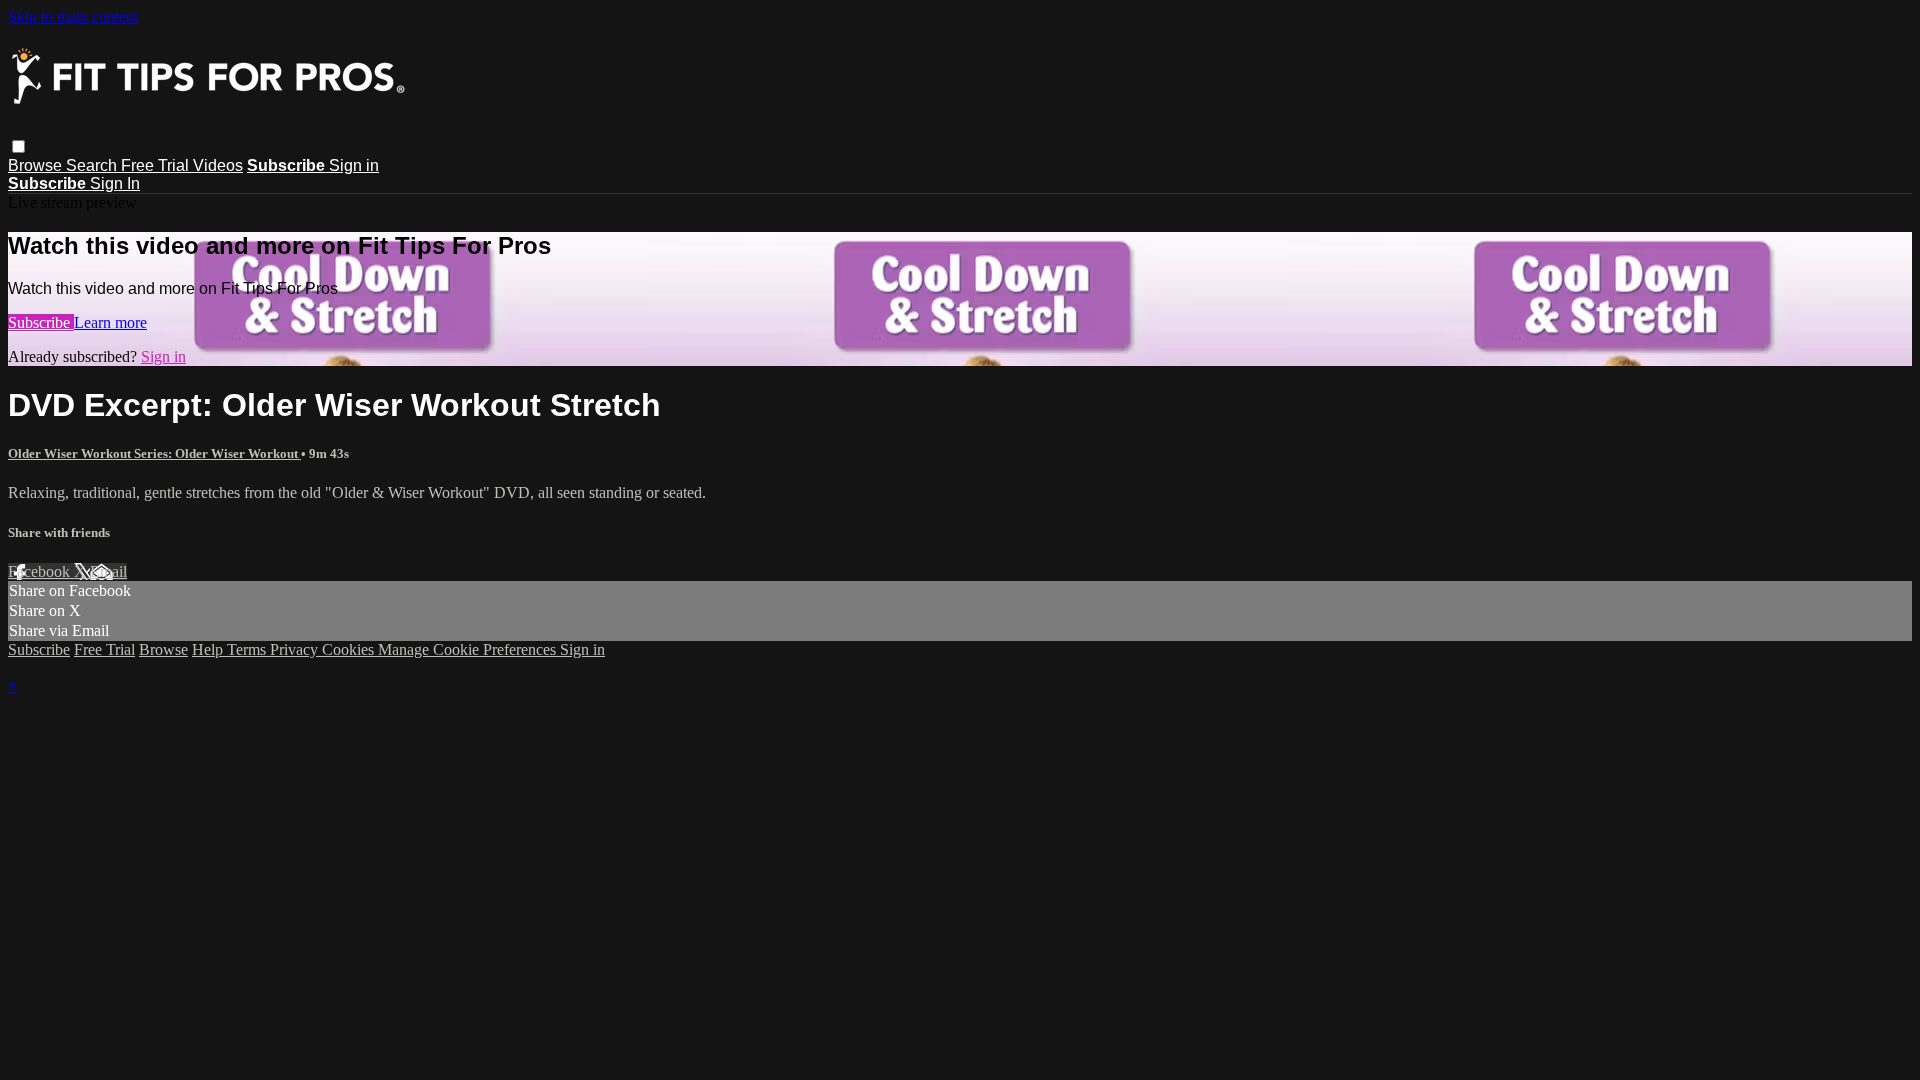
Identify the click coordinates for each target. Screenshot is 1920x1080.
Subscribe (41, 322)
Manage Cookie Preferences (469, 649)
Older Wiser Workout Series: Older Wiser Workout (154, 453)
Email (108, 571)
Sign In (115, 183)
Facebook (41, 571)
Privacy (296, 649)
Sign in (354, 165)
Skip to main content (73, 16)
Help (209, 649)
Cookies (350, 649)
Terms (248, 649)
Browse (37, 165)
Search (93, 165)
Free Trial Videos (182, 165)
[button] (18, 146)
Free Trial (104, 649)
